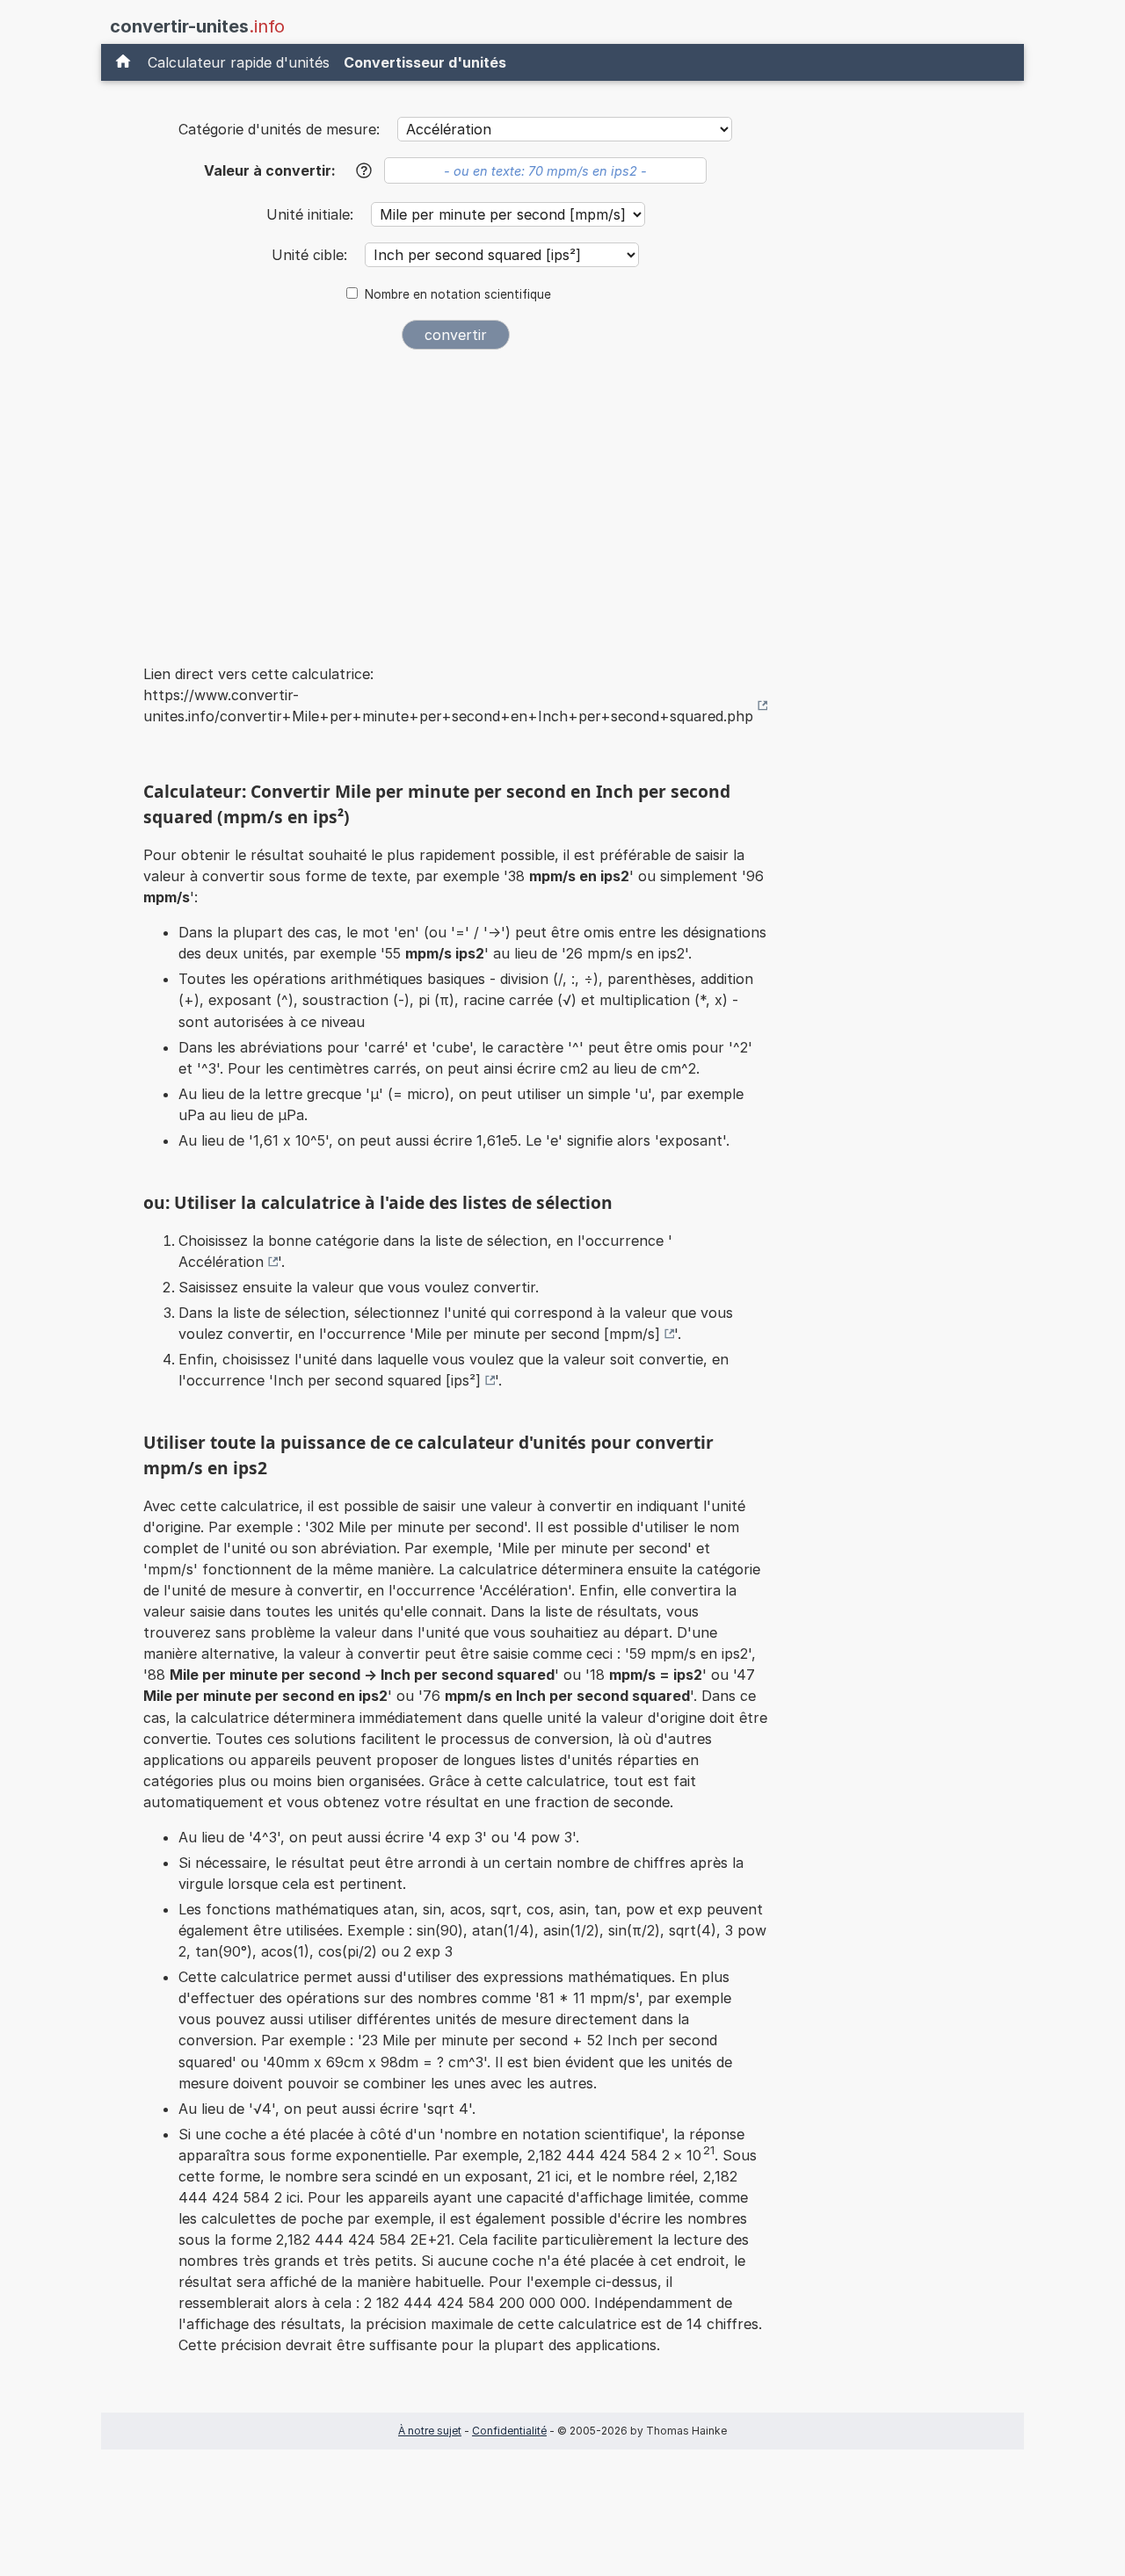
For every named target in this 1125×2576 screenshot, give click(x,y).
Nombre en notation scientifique (458, 294)
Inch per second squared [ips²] (377, 1380)
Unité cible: (312, 255)
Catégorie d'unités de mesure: (279, 129)
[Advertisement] (455, 496)
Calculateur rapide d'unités (239, 62)
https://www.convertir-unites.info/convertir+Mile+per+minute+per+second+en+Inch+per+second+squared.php (448, 706)
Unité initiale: (312, 214)
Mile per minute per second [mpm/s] (537, 1334)
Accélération (221, 1262)
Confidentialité (509, 2431)
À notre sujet (430, 2431)
